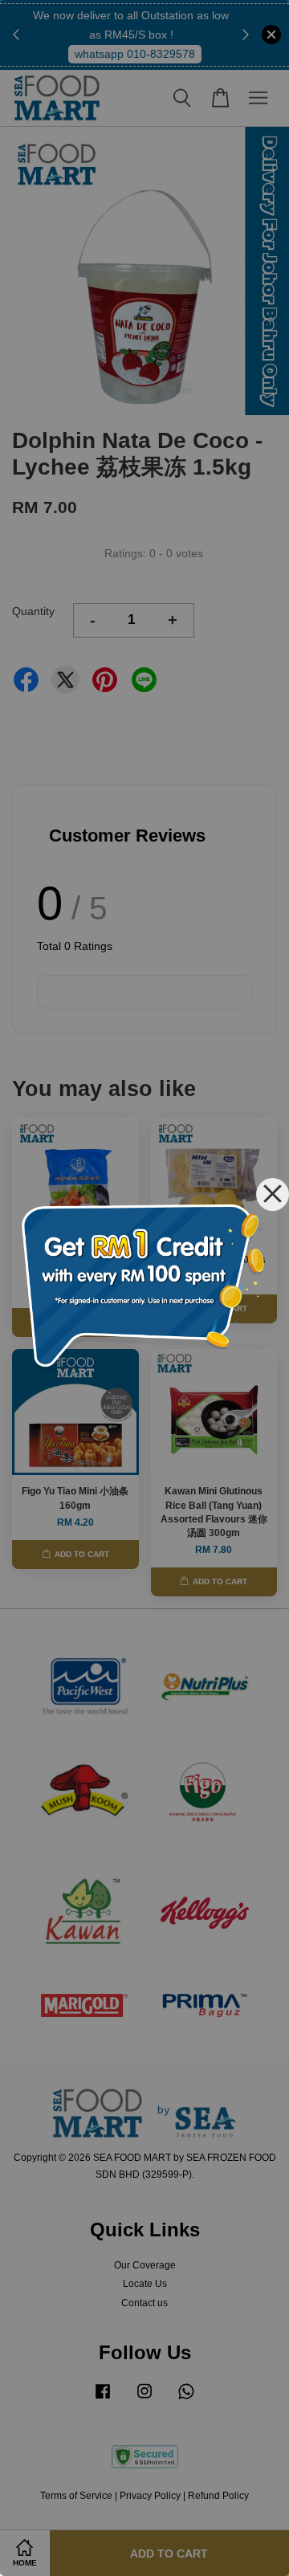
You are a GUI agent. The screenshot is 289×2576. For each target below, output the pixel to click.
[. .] (144, 1288)
